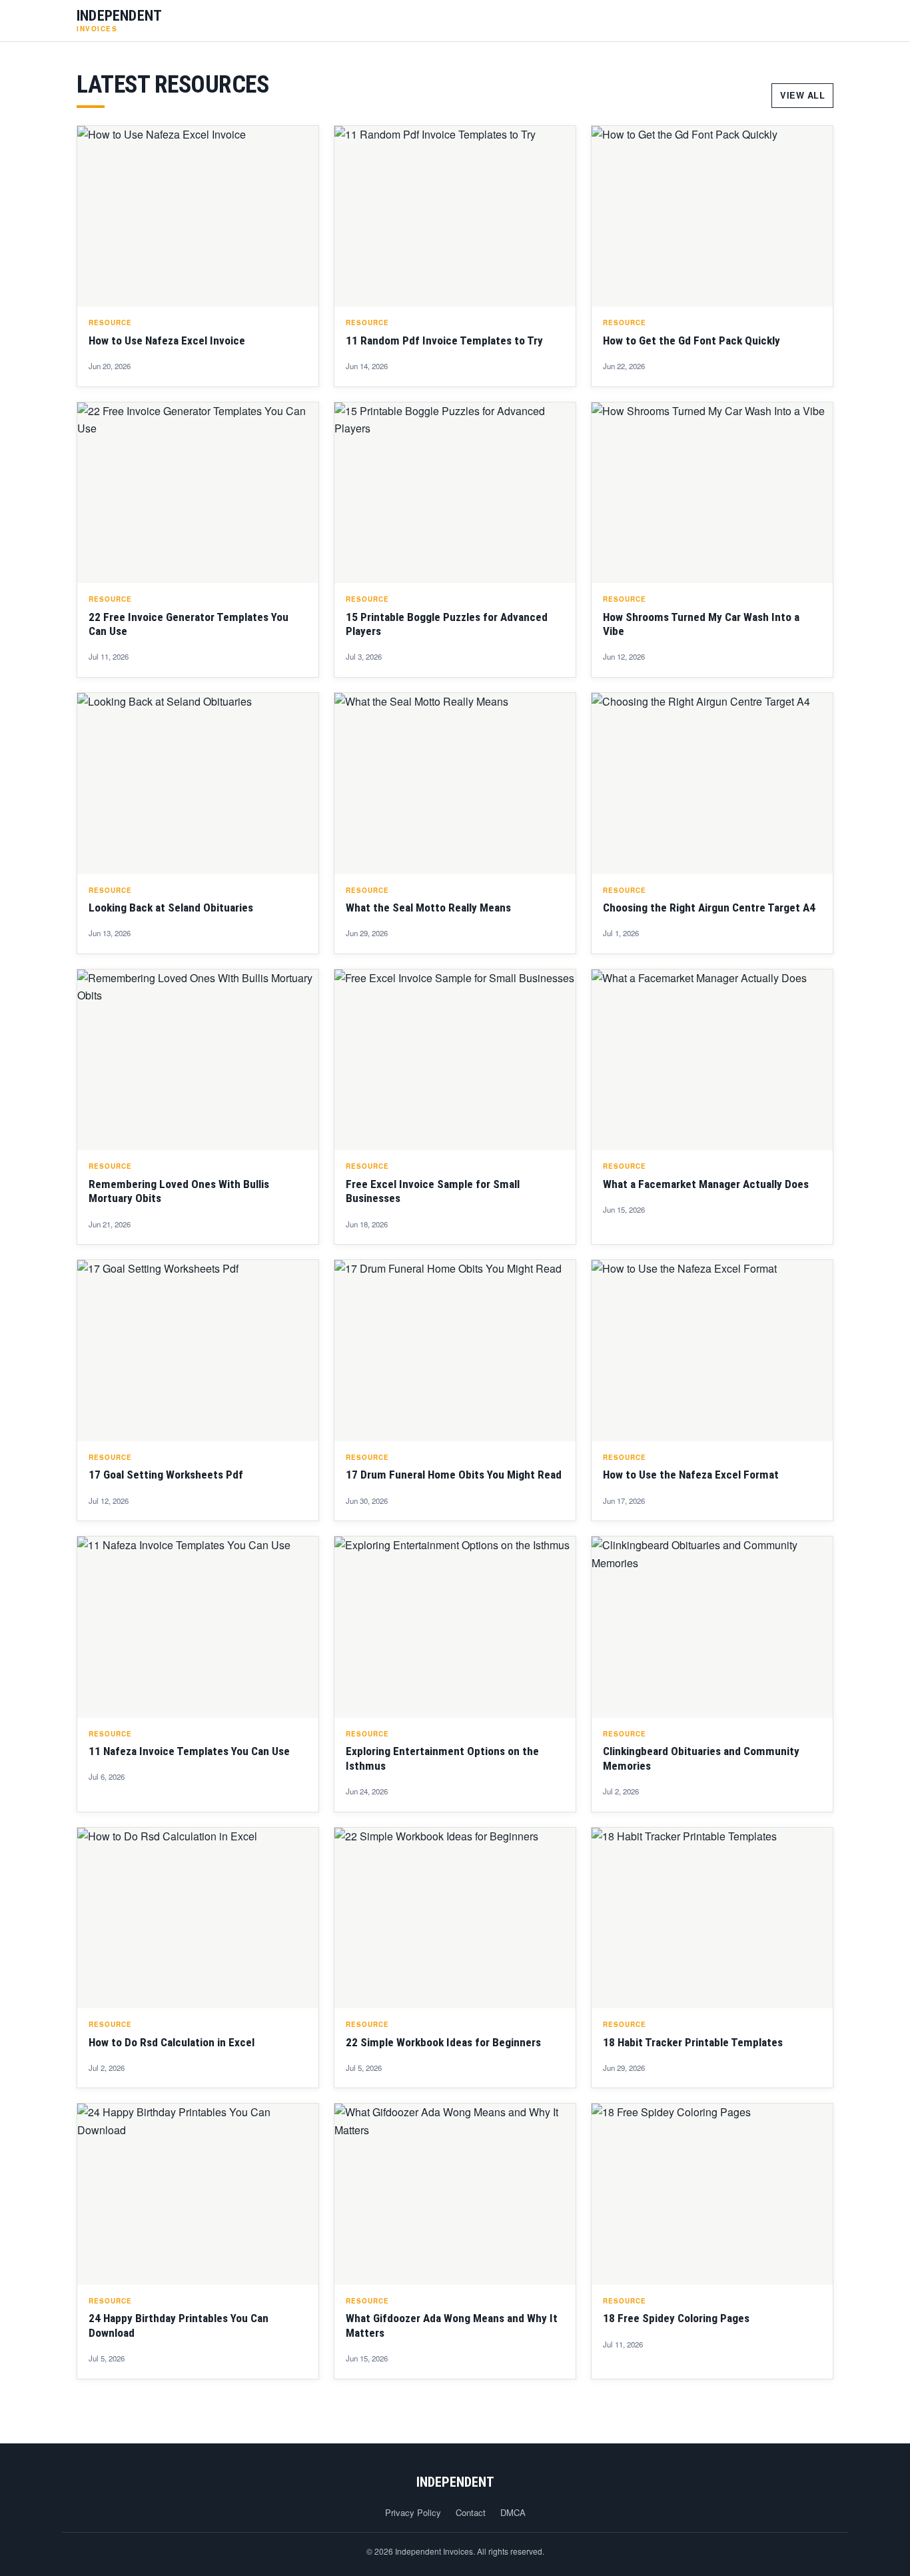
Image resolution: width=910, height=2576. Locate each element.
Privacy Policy (413, 2512)
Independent (455, 2482)
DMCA (513, 2512)
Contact (471, 2512)
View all (802, 95)
